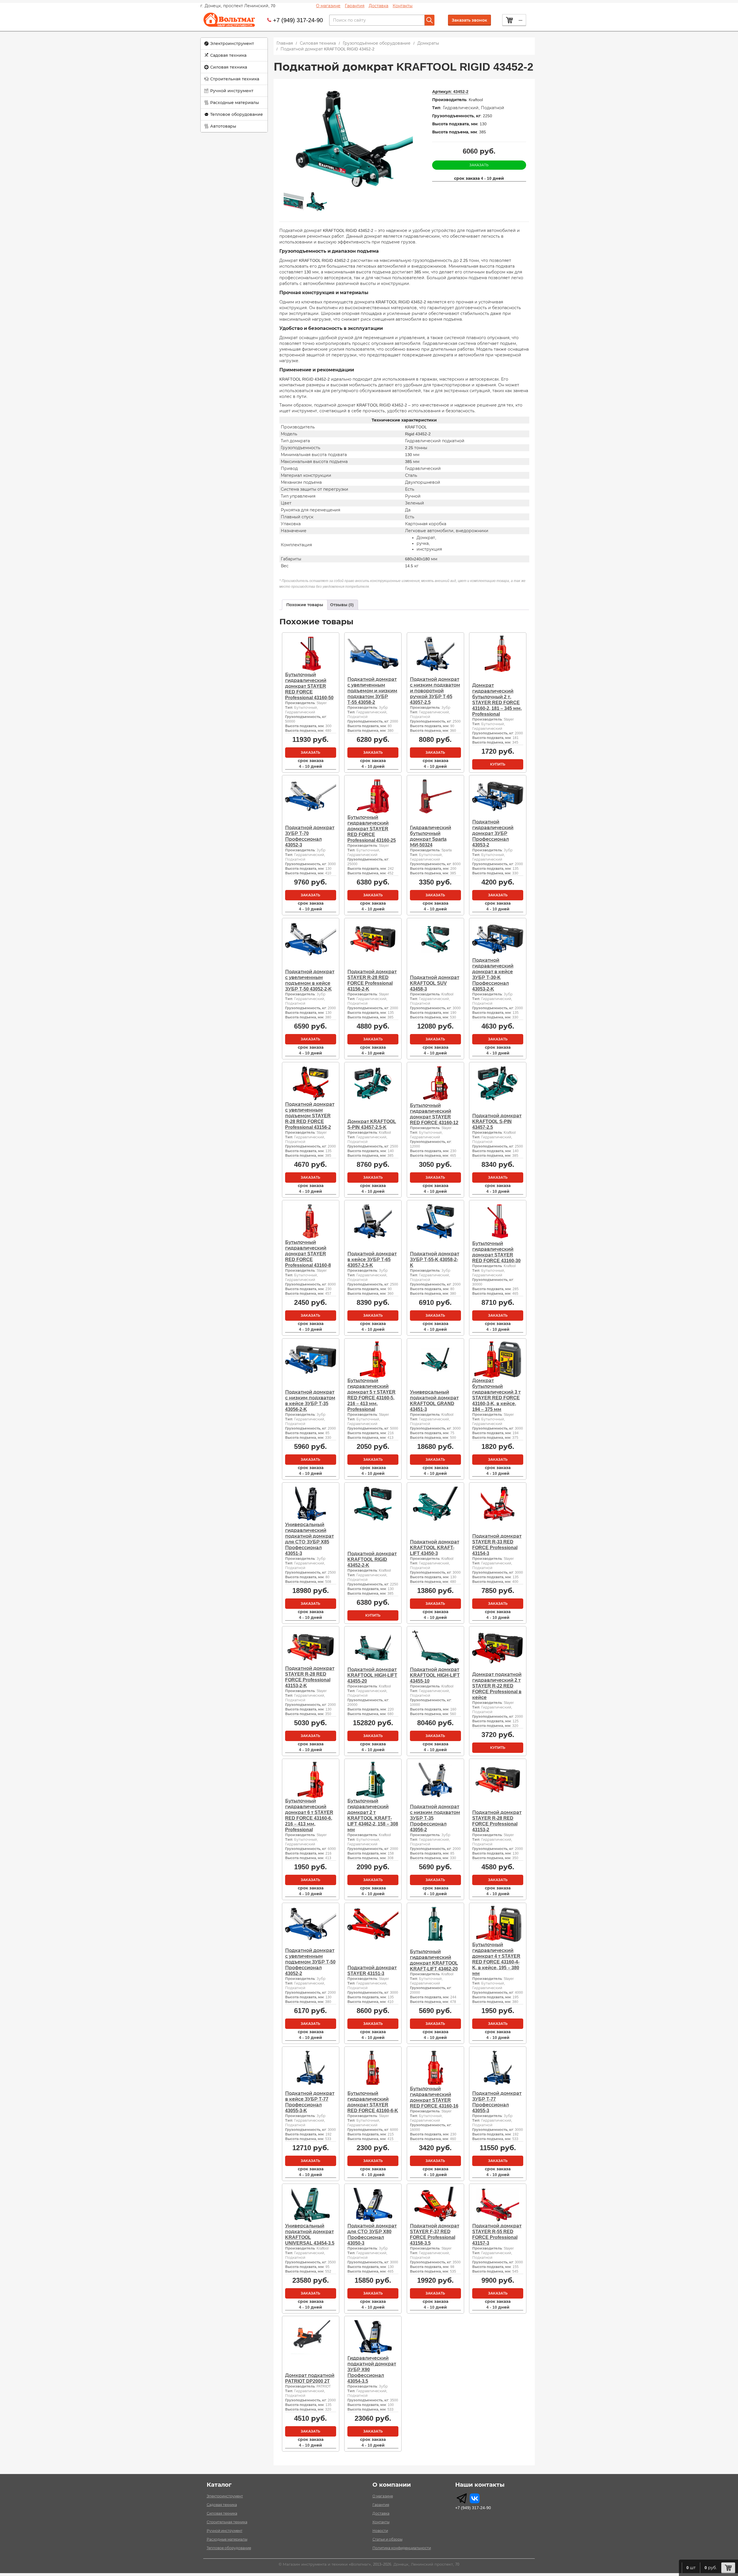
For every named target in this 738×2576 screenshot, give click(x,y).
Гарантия (355, 6)
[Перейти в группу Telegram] (462, 2498)
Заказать (479, 165)
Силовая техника (229, 67)
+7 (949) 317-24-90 (298, 20)
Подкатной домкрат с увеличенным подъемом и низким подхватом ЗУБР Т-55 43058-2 (372, 691)
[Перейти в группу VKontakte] (475, 2498)
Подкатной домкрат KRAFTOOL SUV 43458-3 (435, 983)
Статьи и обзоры (387, 2539)
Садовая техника (228, 55)
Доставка (379, 6)
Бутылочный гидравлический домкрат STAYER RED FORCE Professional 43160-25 (372, 829)
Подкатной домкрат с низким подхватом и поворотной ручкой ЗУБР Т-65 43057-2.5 (435, 691)
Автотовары (223, 126)
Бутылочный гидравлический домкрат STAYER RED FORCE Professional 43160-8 (308, 1254)
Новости (380, 2531)
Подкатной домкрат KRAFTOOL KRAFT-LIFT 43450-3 (435, 1548)
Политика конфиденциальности (402, 2548)
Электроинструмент (232, 44)
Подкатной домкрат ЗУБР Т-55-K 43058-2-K (435, 1259)
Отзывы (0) (342, 605)
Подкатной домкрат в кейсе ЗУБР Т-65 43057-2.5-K (372, 1259)
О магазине (328, 6)
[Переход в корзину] (728, 2568)
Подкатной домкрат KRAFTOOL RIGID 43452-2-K (372, 1559)
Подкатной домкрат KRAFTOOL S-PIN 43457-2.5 (497, 1121)
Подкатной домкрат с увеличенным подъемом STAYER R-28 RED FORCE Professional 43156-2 (310, 1116)
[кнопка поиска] (430, 20)
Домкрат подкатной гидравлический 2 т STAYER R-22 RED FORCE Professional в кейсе (497, 1686)
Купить (498, 764)
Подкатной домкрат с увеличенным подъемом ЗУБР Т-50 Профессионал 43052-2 (310, 1962)
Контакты (403, 6)
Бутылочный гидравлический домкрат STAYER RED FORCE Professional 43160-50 (309, 686)
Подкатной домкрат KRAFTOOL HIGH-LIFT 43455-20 (372, 1675)
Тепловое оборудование (237, 114)
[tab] (305, 605)
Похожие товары (305, 605)
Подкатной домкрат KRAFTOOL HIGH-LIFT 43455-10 (435, 1675)
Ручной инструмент (232, 91)
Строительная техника (235, 79)
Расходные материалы (235, 103)
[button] (234, 44)
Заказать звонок (469, 20)
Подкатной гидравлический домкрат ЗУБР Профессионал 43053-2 (493, 833)
